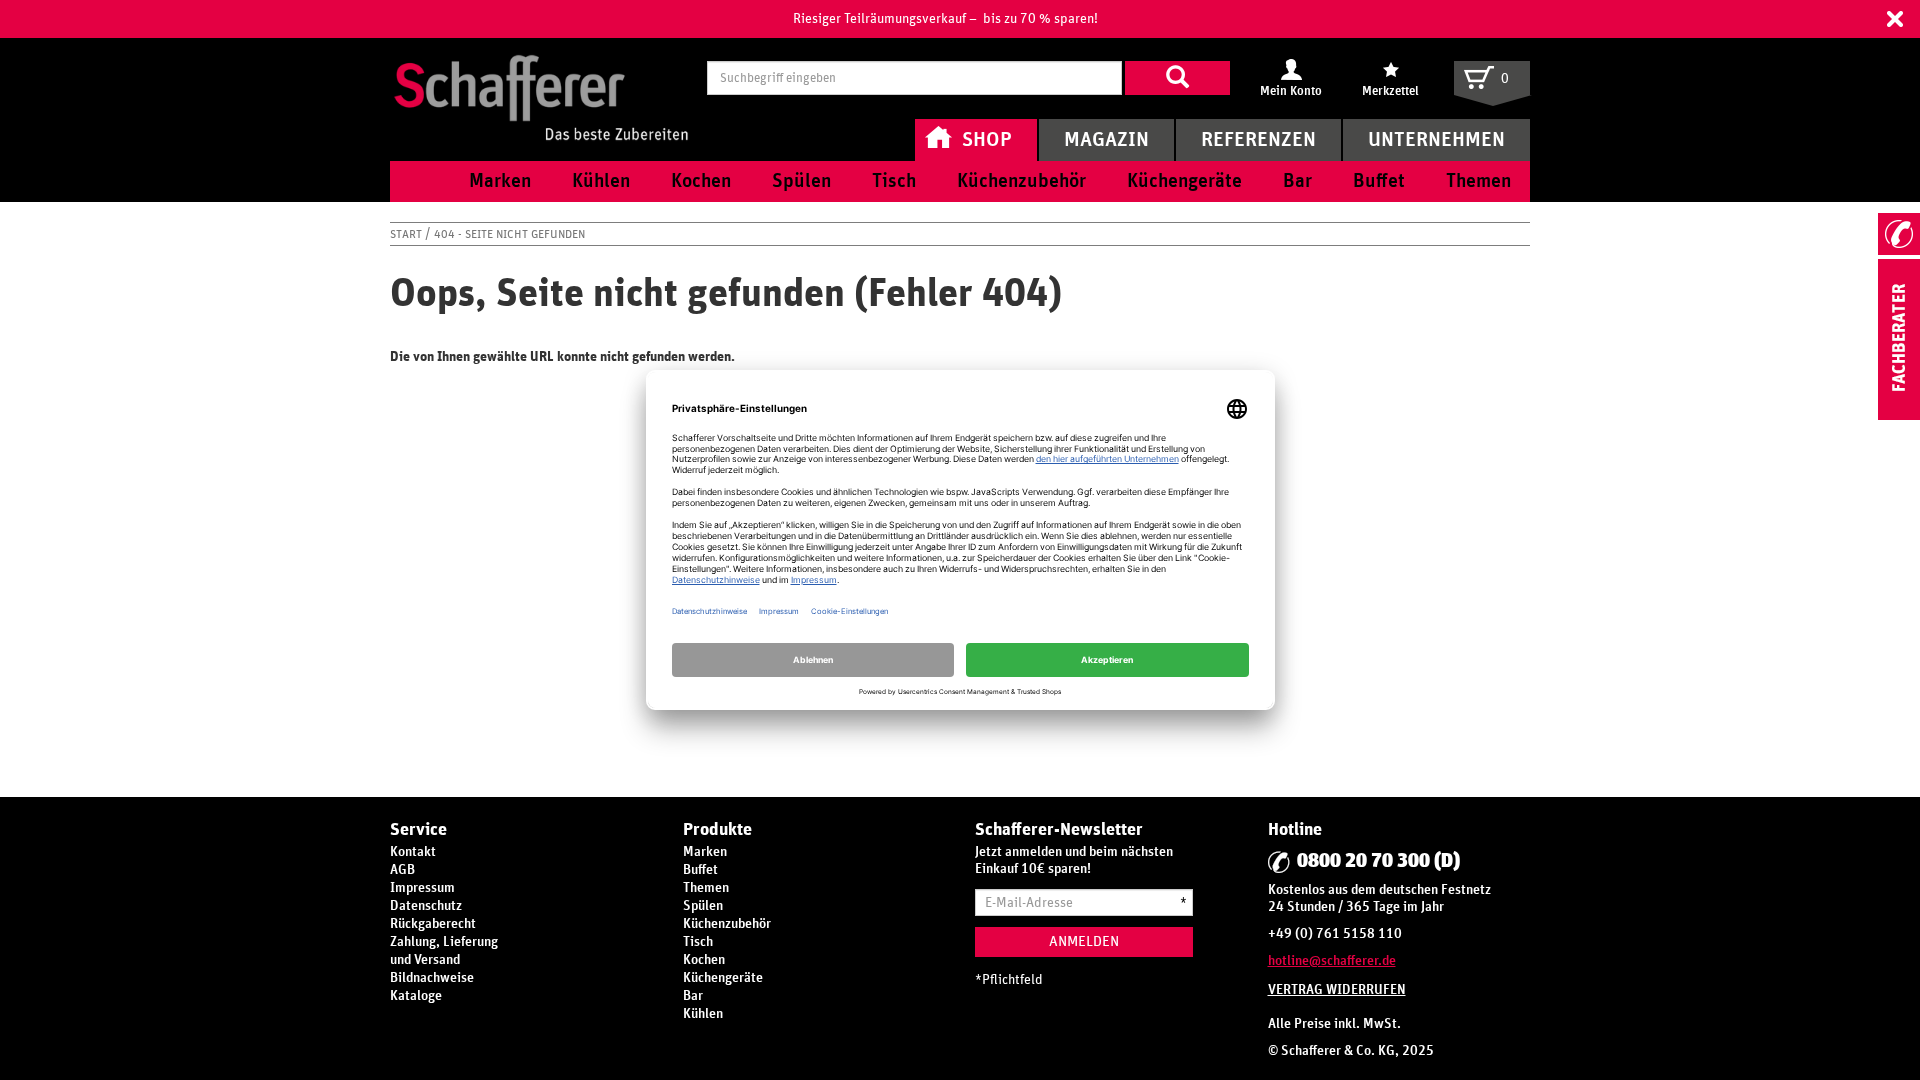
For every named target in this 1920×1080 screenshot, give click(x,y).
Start (407, 234)
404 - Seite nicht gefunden (509, 234)
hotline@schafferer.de (1332, 961)
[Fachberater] (1899, 416)
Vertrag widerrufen (1337, 990)
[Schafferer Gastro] (541, 77)
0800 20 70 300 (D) (1378, 861)
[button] (1895, 19)
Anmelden (1084, 941)
